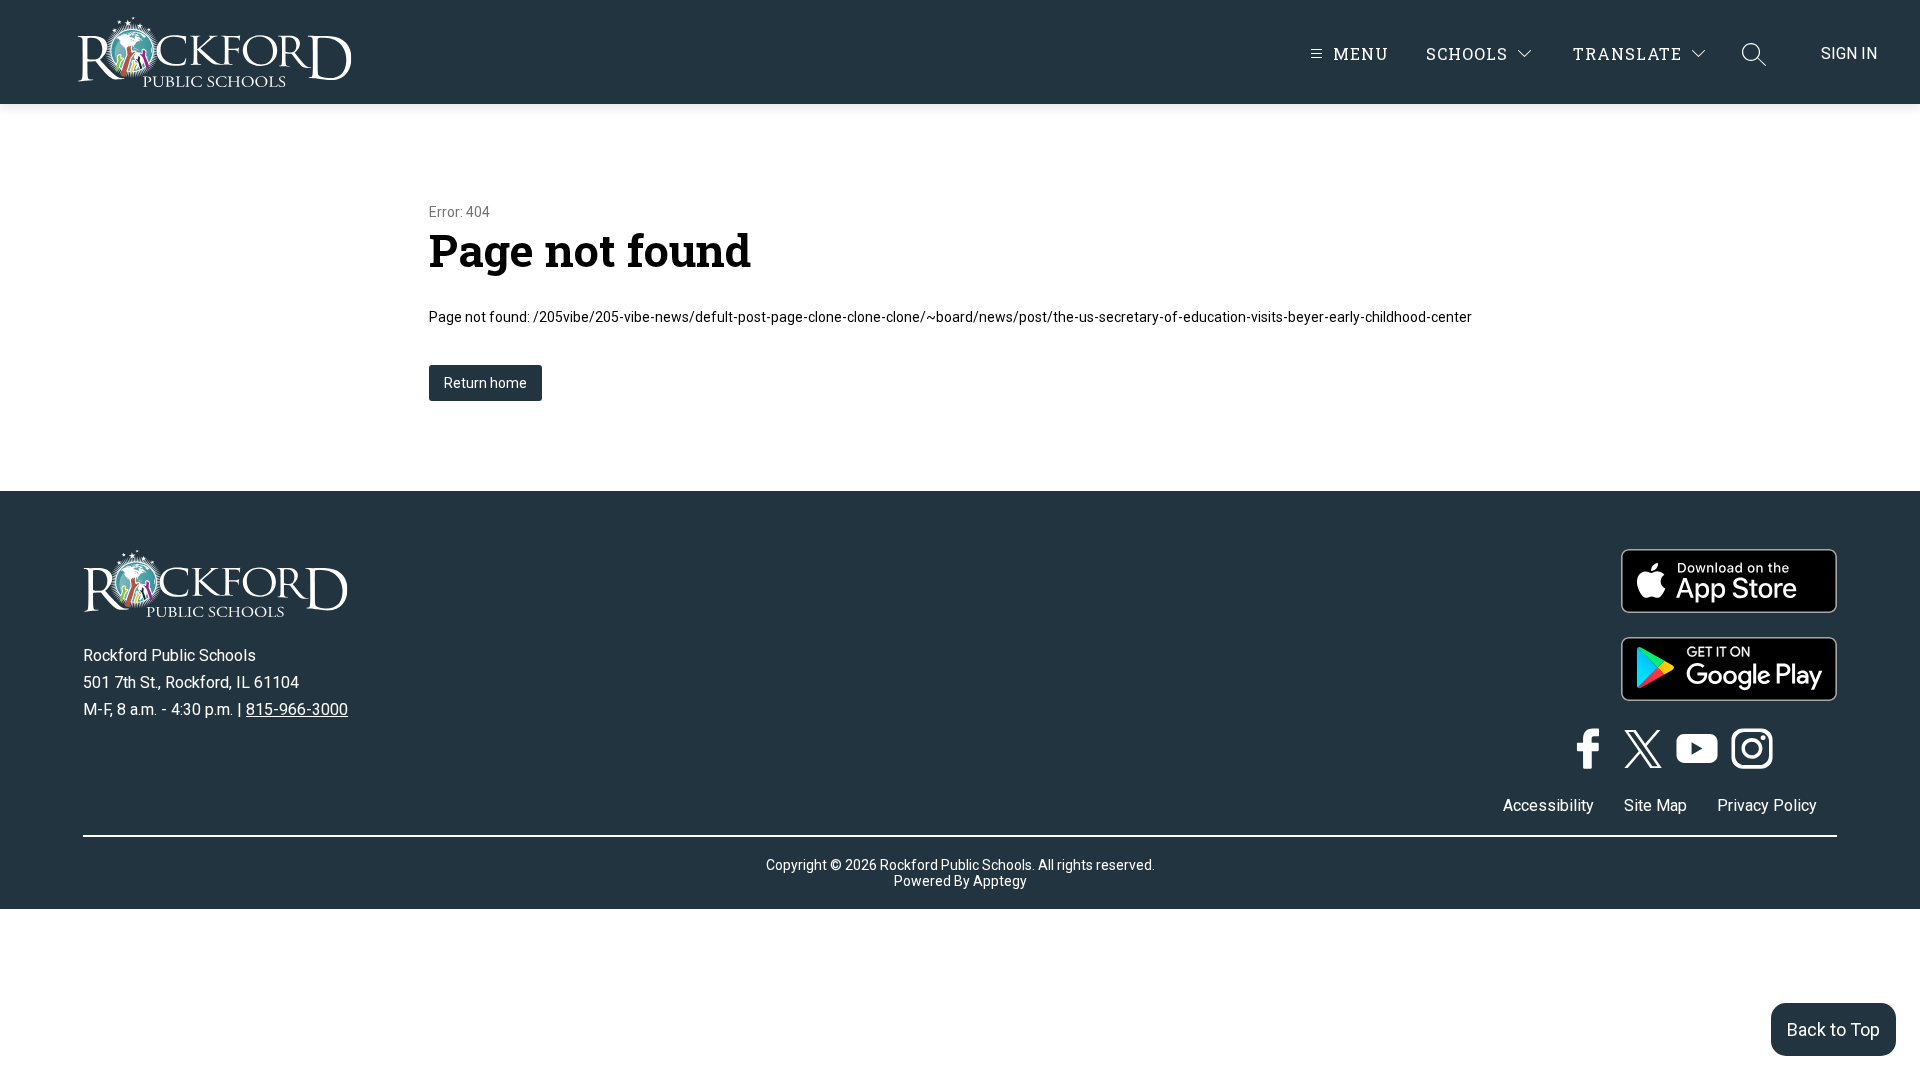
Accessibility (1548, 805)
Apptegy (1000, 881)
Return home (485, 383)
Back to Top (1833, 1029)
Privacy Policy (1767, 805)
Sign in (1849, 53)
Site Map (1655, 805)
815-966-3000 (297, 709)
